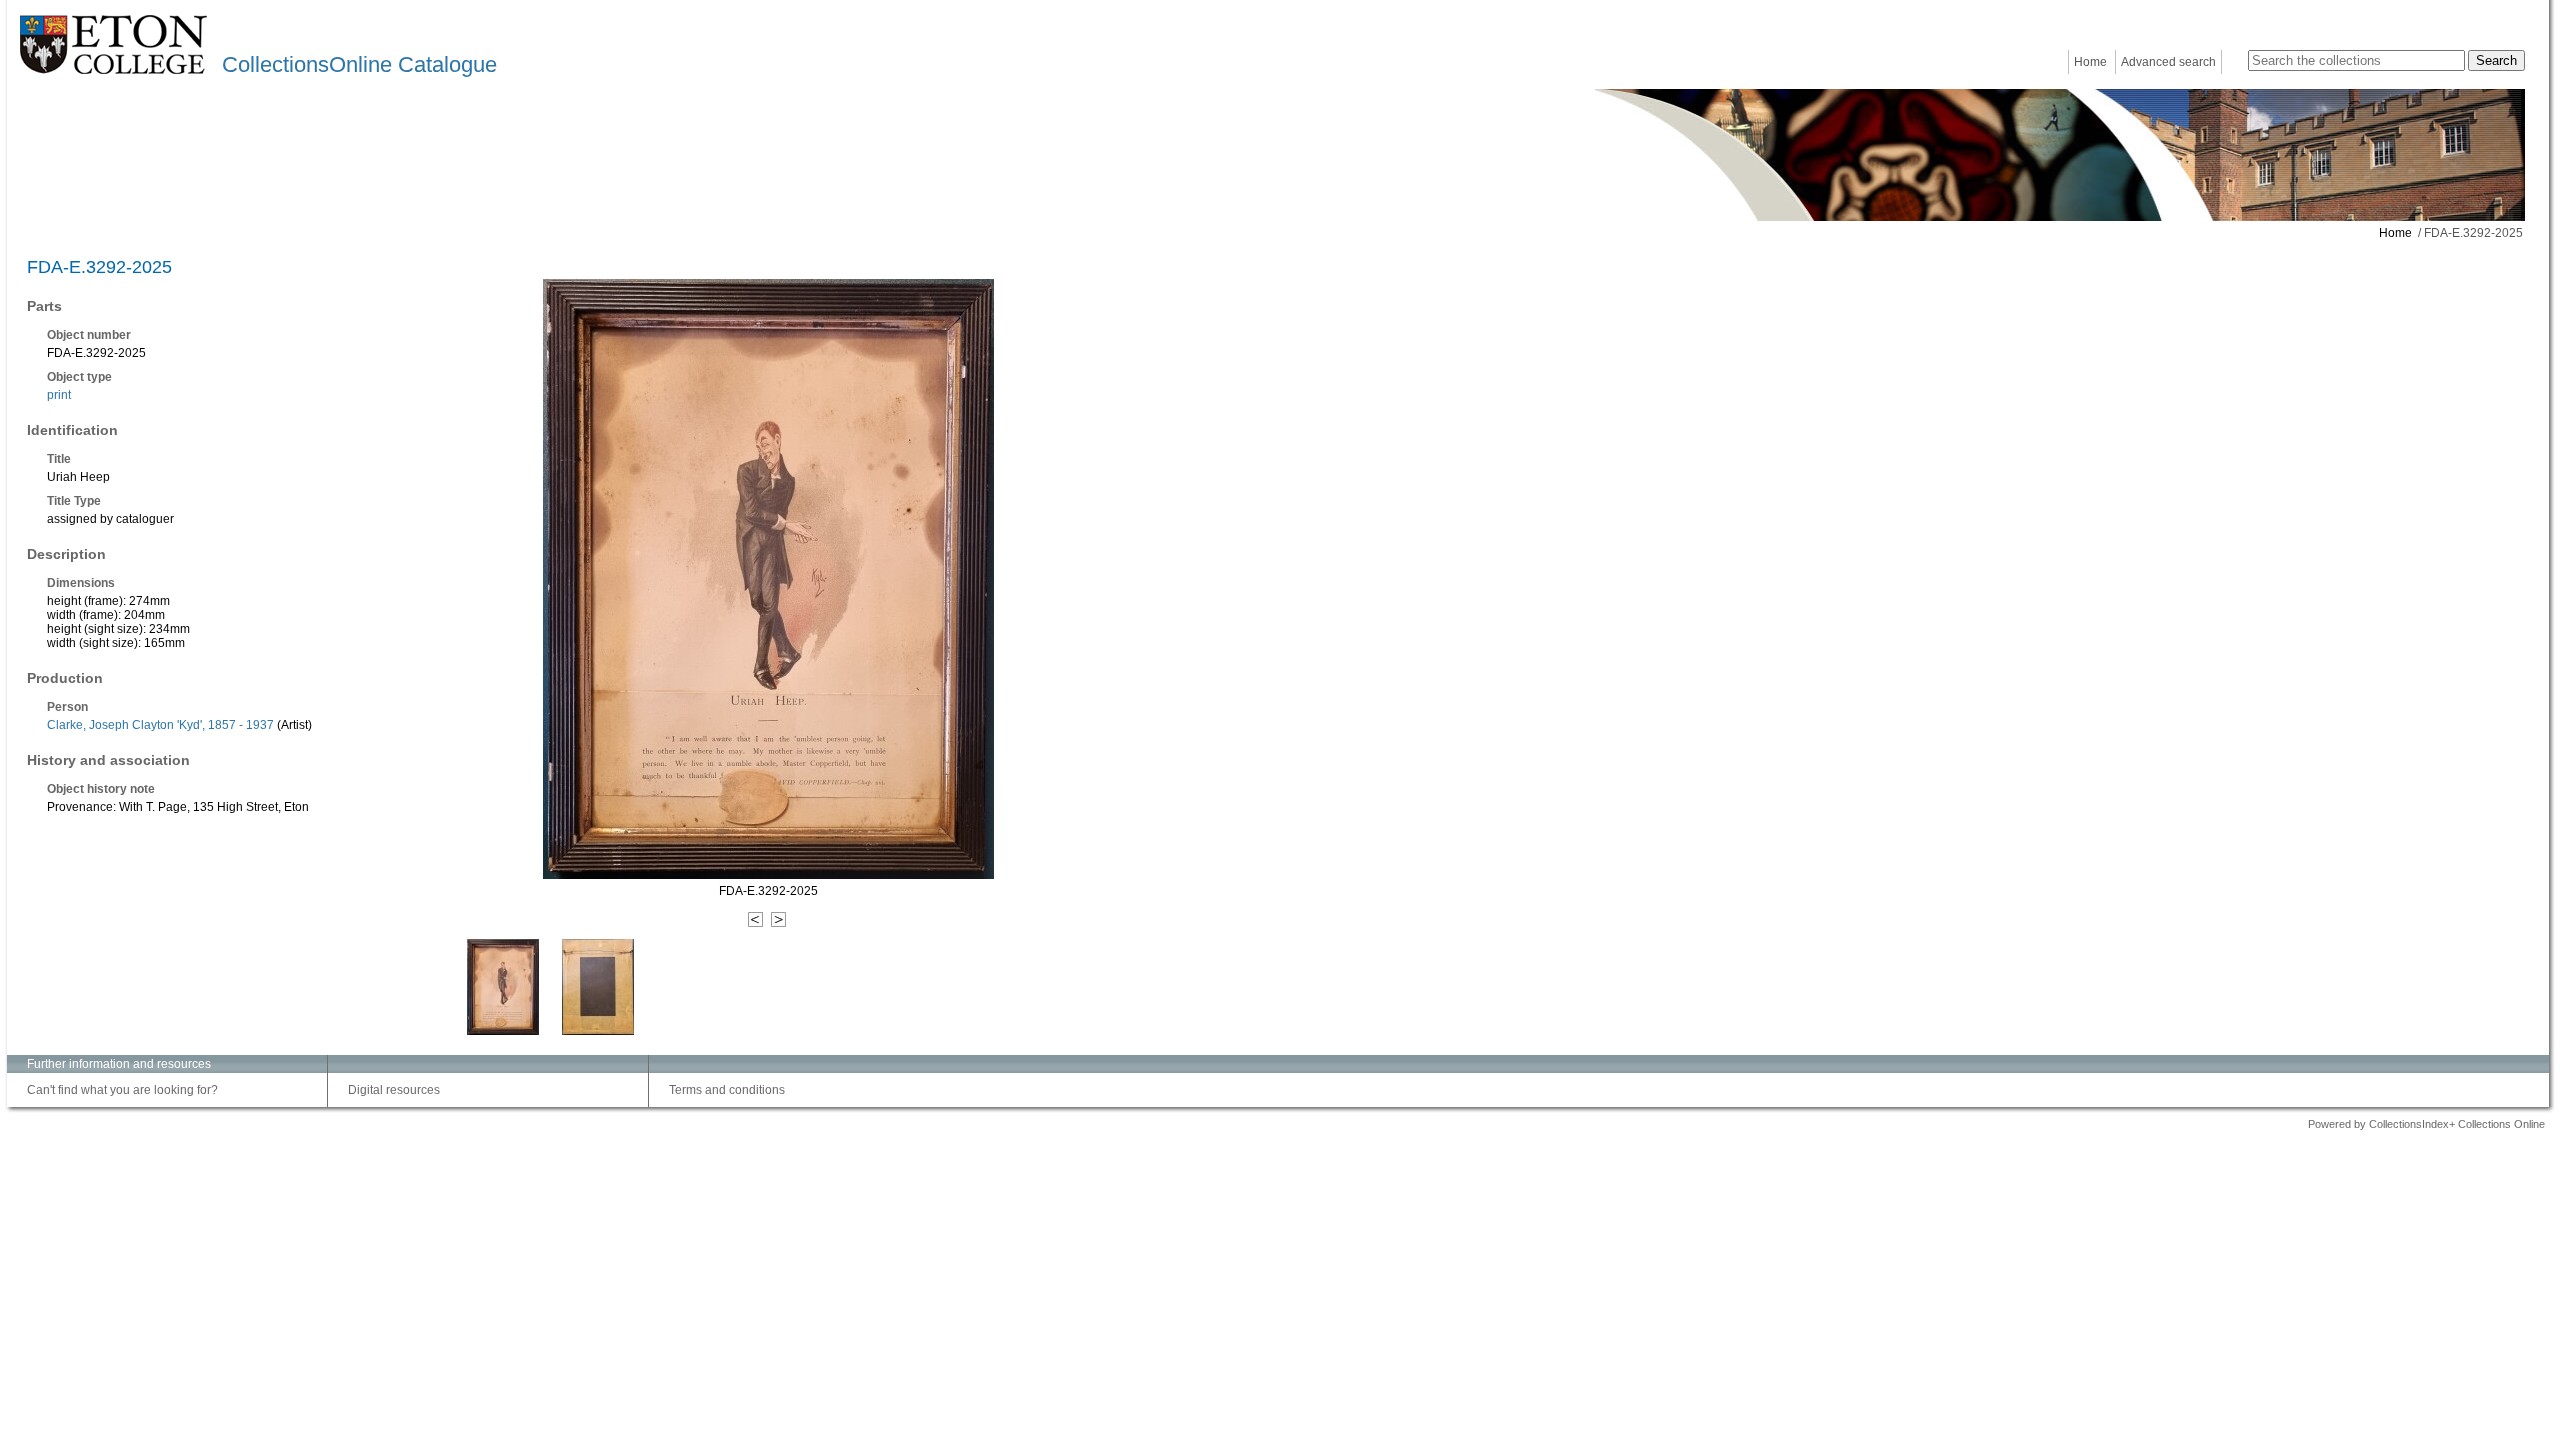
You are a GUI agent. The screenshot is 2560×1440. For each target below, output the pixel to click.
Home (2090, 62)
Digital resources (394, 1090)
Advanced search (2168, 62)
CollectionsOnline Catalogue (359, 64)
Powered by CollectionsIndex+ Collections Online (2426, 1124)
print (59, 395)
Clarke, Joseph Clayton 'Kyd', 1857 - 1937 (160, 725)
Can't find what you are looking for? (122, 1090)
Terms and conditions (727, 1090)
